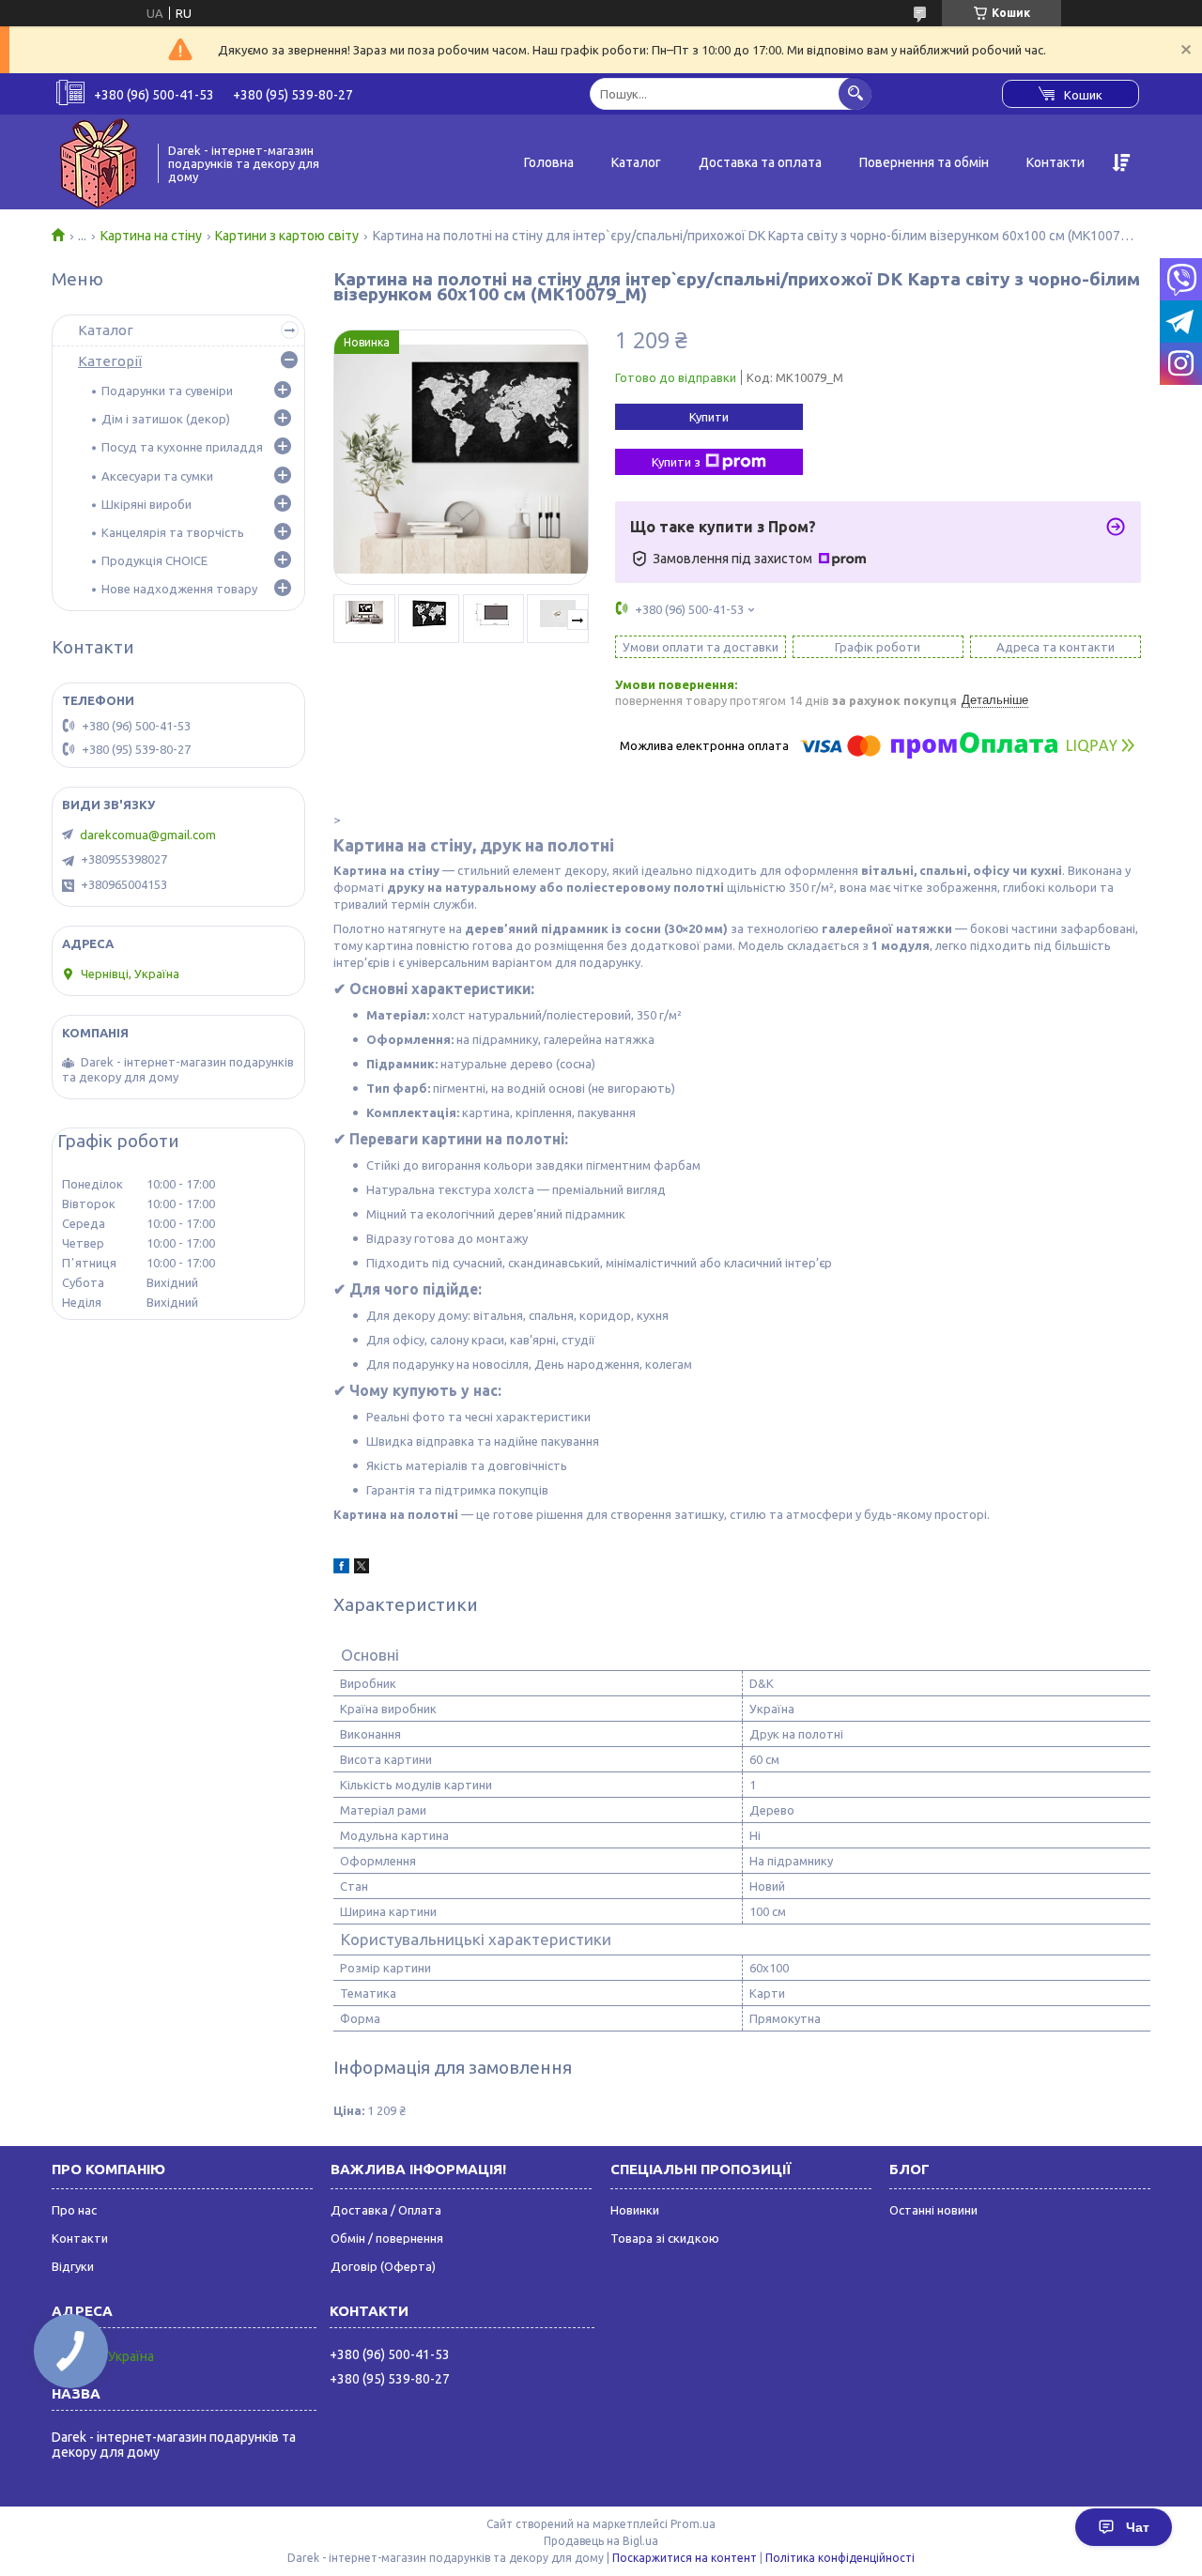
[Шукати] (855, 93)
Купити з (676, 462)
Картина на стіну (151, 236)
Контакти (1056, 162)
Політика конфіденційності (840, 2558)
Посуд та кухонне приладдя (182, 447)
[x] (362, 1569)
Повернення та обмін (924, 162)
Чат (1138, 2527)
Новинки (635, 2210)
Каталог (636, 162)
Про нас (74, 2210)
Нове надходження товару (179, 589)
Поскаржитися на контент (685, 2558)
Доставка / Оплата (386, 2210)
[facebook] (341, 1569)
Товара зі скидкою (665, 2238)
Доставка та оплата (760, 162)
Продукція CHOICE (154, 560)
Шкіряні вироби (146, 504)
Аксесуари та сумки (157, 476)
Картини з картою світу (287, 236)
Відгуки (73, 2266)
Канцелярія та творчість (173, 532)
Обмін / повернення (387, 2238)
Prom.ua (693, 2524)
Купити (709, 417)
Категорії (110, 361)
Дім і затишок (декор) (166, 419)
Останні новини (933, 2210)
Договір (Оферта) (383, 2266)
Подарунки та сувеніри (167, 391)
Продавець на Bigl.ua (601, 2541)
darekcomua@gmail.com (148, 835)
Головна (549, 162)
